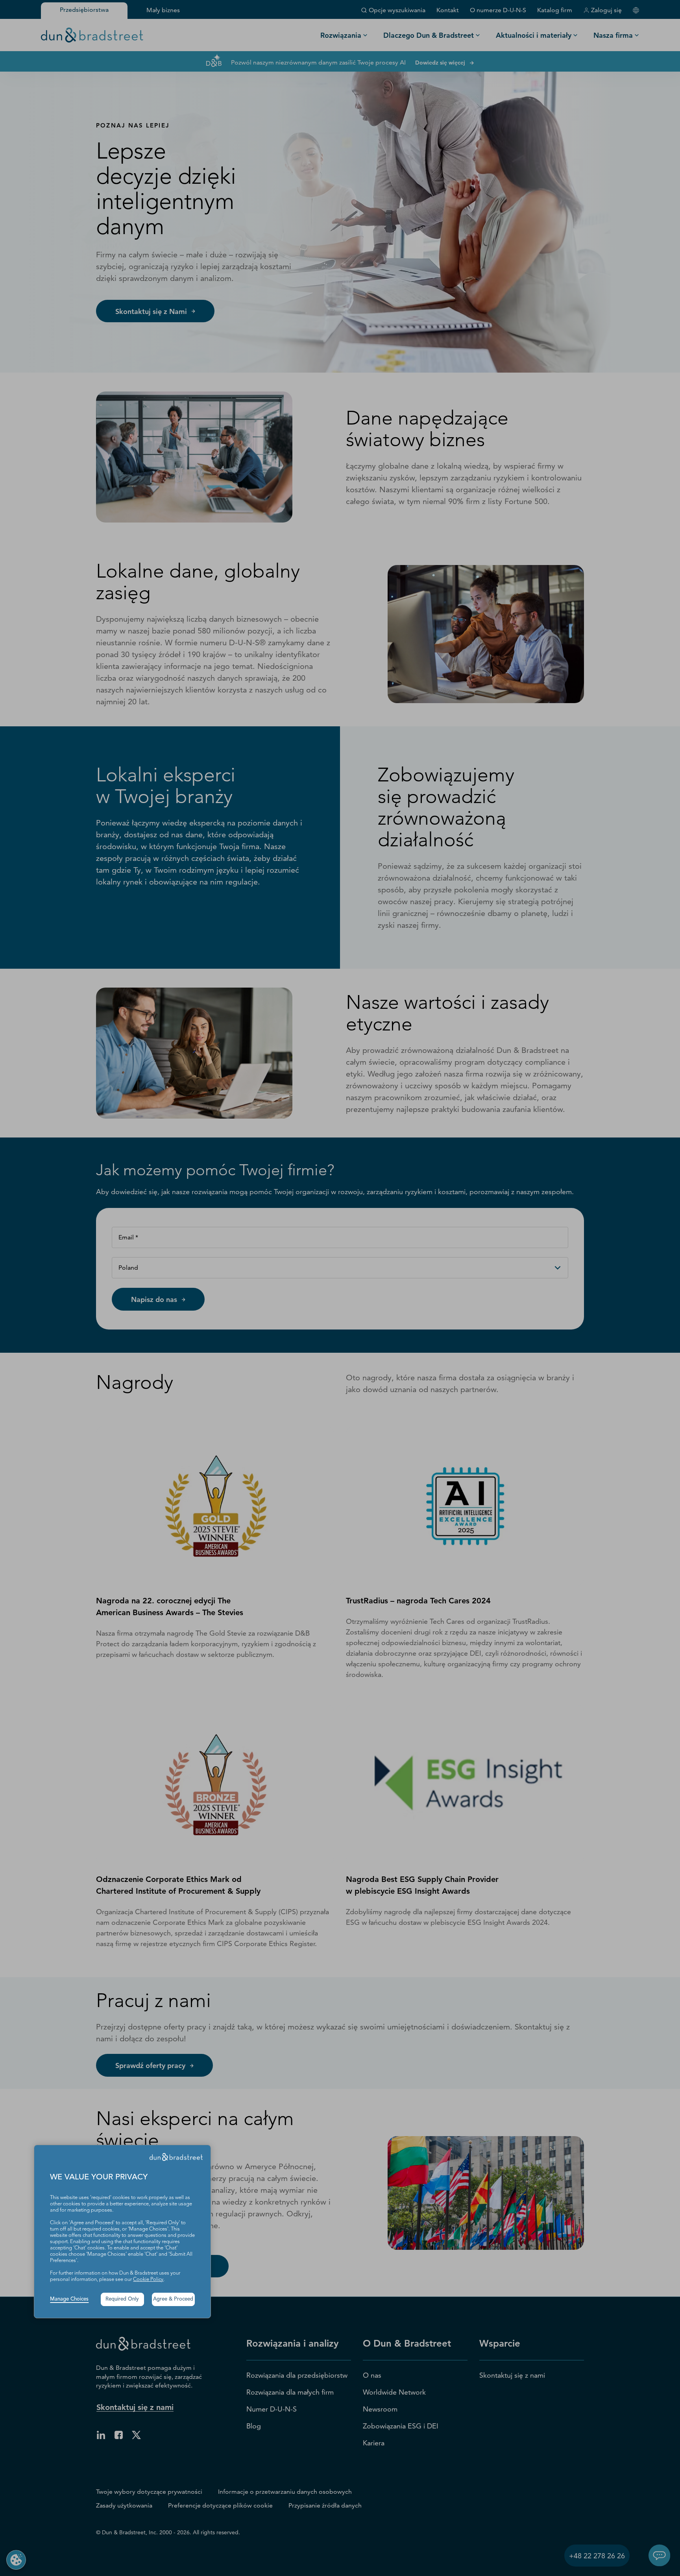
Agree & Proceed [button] (173, 2299)
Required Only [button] (122, 2299)
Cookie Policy (148, 2280)
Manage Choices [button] (69, 2299)
